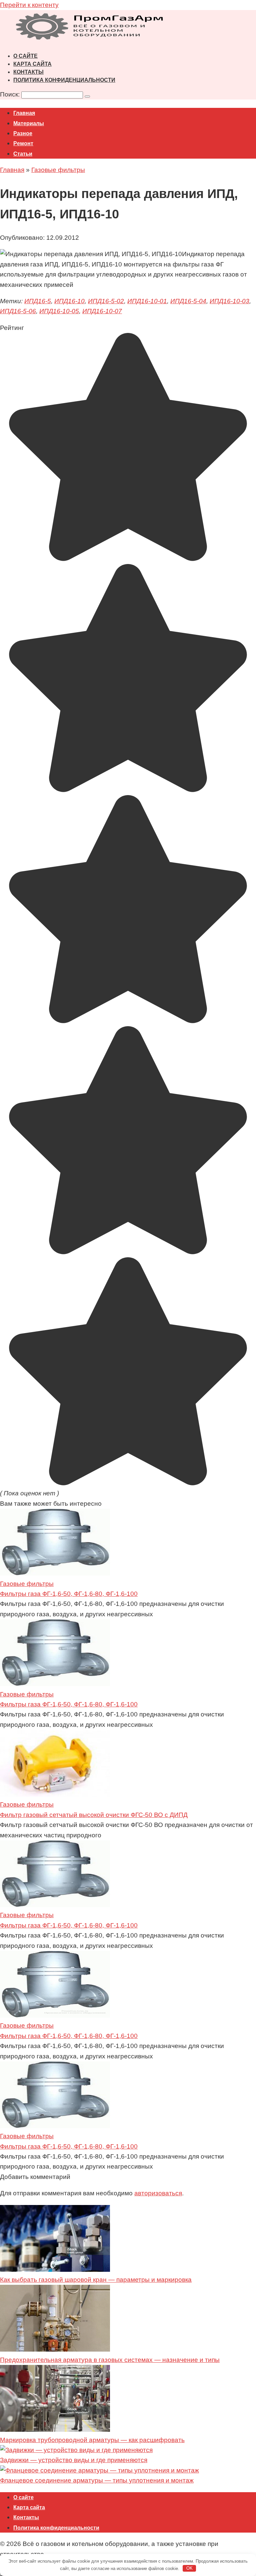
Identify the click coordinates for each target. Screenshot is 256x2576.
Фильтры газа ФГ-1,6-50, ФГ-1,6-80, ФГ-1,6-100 (69, 1594)
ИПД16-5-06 (18, 311)
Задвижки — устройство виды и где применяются (74, 2460)
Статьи (23, 154)
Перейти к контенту (29, 5)
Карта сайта (32, 64)
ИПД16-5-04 (188, 301)
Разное (23, 133)
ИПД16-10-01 (147, 301)
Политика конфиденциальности (64, 80)
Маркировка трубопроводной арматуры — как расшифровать (92, 2440)
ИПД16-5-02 (106, 301)
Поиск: (11, 94)
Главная (24, 113)
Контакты (28, 72)
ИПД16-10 (69, 301)
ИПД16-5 (38, 301)
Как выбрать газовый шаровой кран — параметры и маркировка (96, 2280)
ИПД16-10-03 (229, 301)
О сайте (25, 56)
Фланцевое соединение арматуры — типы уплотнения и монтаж (97, 2480)
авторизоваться (158, 2193)
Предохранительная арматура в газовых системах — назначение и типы (110, 2360)
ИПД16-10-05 (59, 311)
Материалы (29, 123)
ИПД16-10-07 (102, 311)
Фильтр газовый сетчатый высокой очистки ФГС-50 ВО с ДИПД (94, 1815)
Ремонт (23, 143)
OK (189, 2568)
